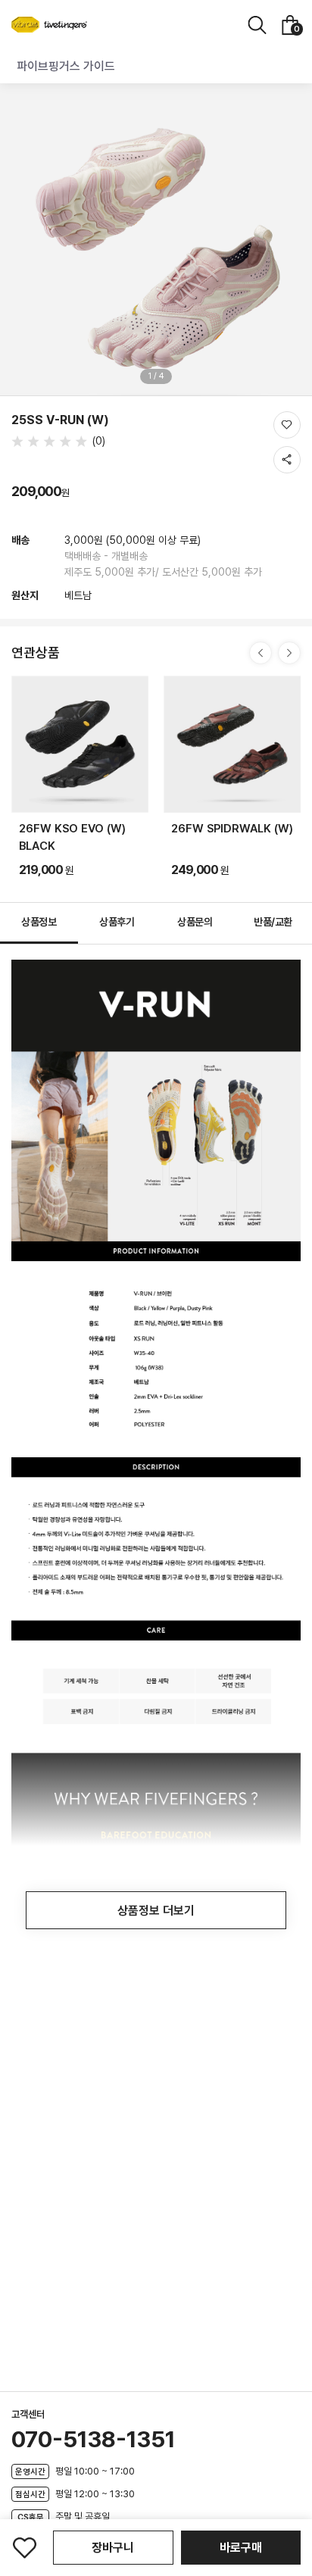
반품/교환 (273, 922)
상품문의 (195, 922)
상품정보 (39, 922)
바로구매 (241, 2548)
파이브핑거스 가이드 (66, 66)
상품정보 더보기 (156, 1911)
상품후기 (117, 922)
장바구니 (113, 2548)
